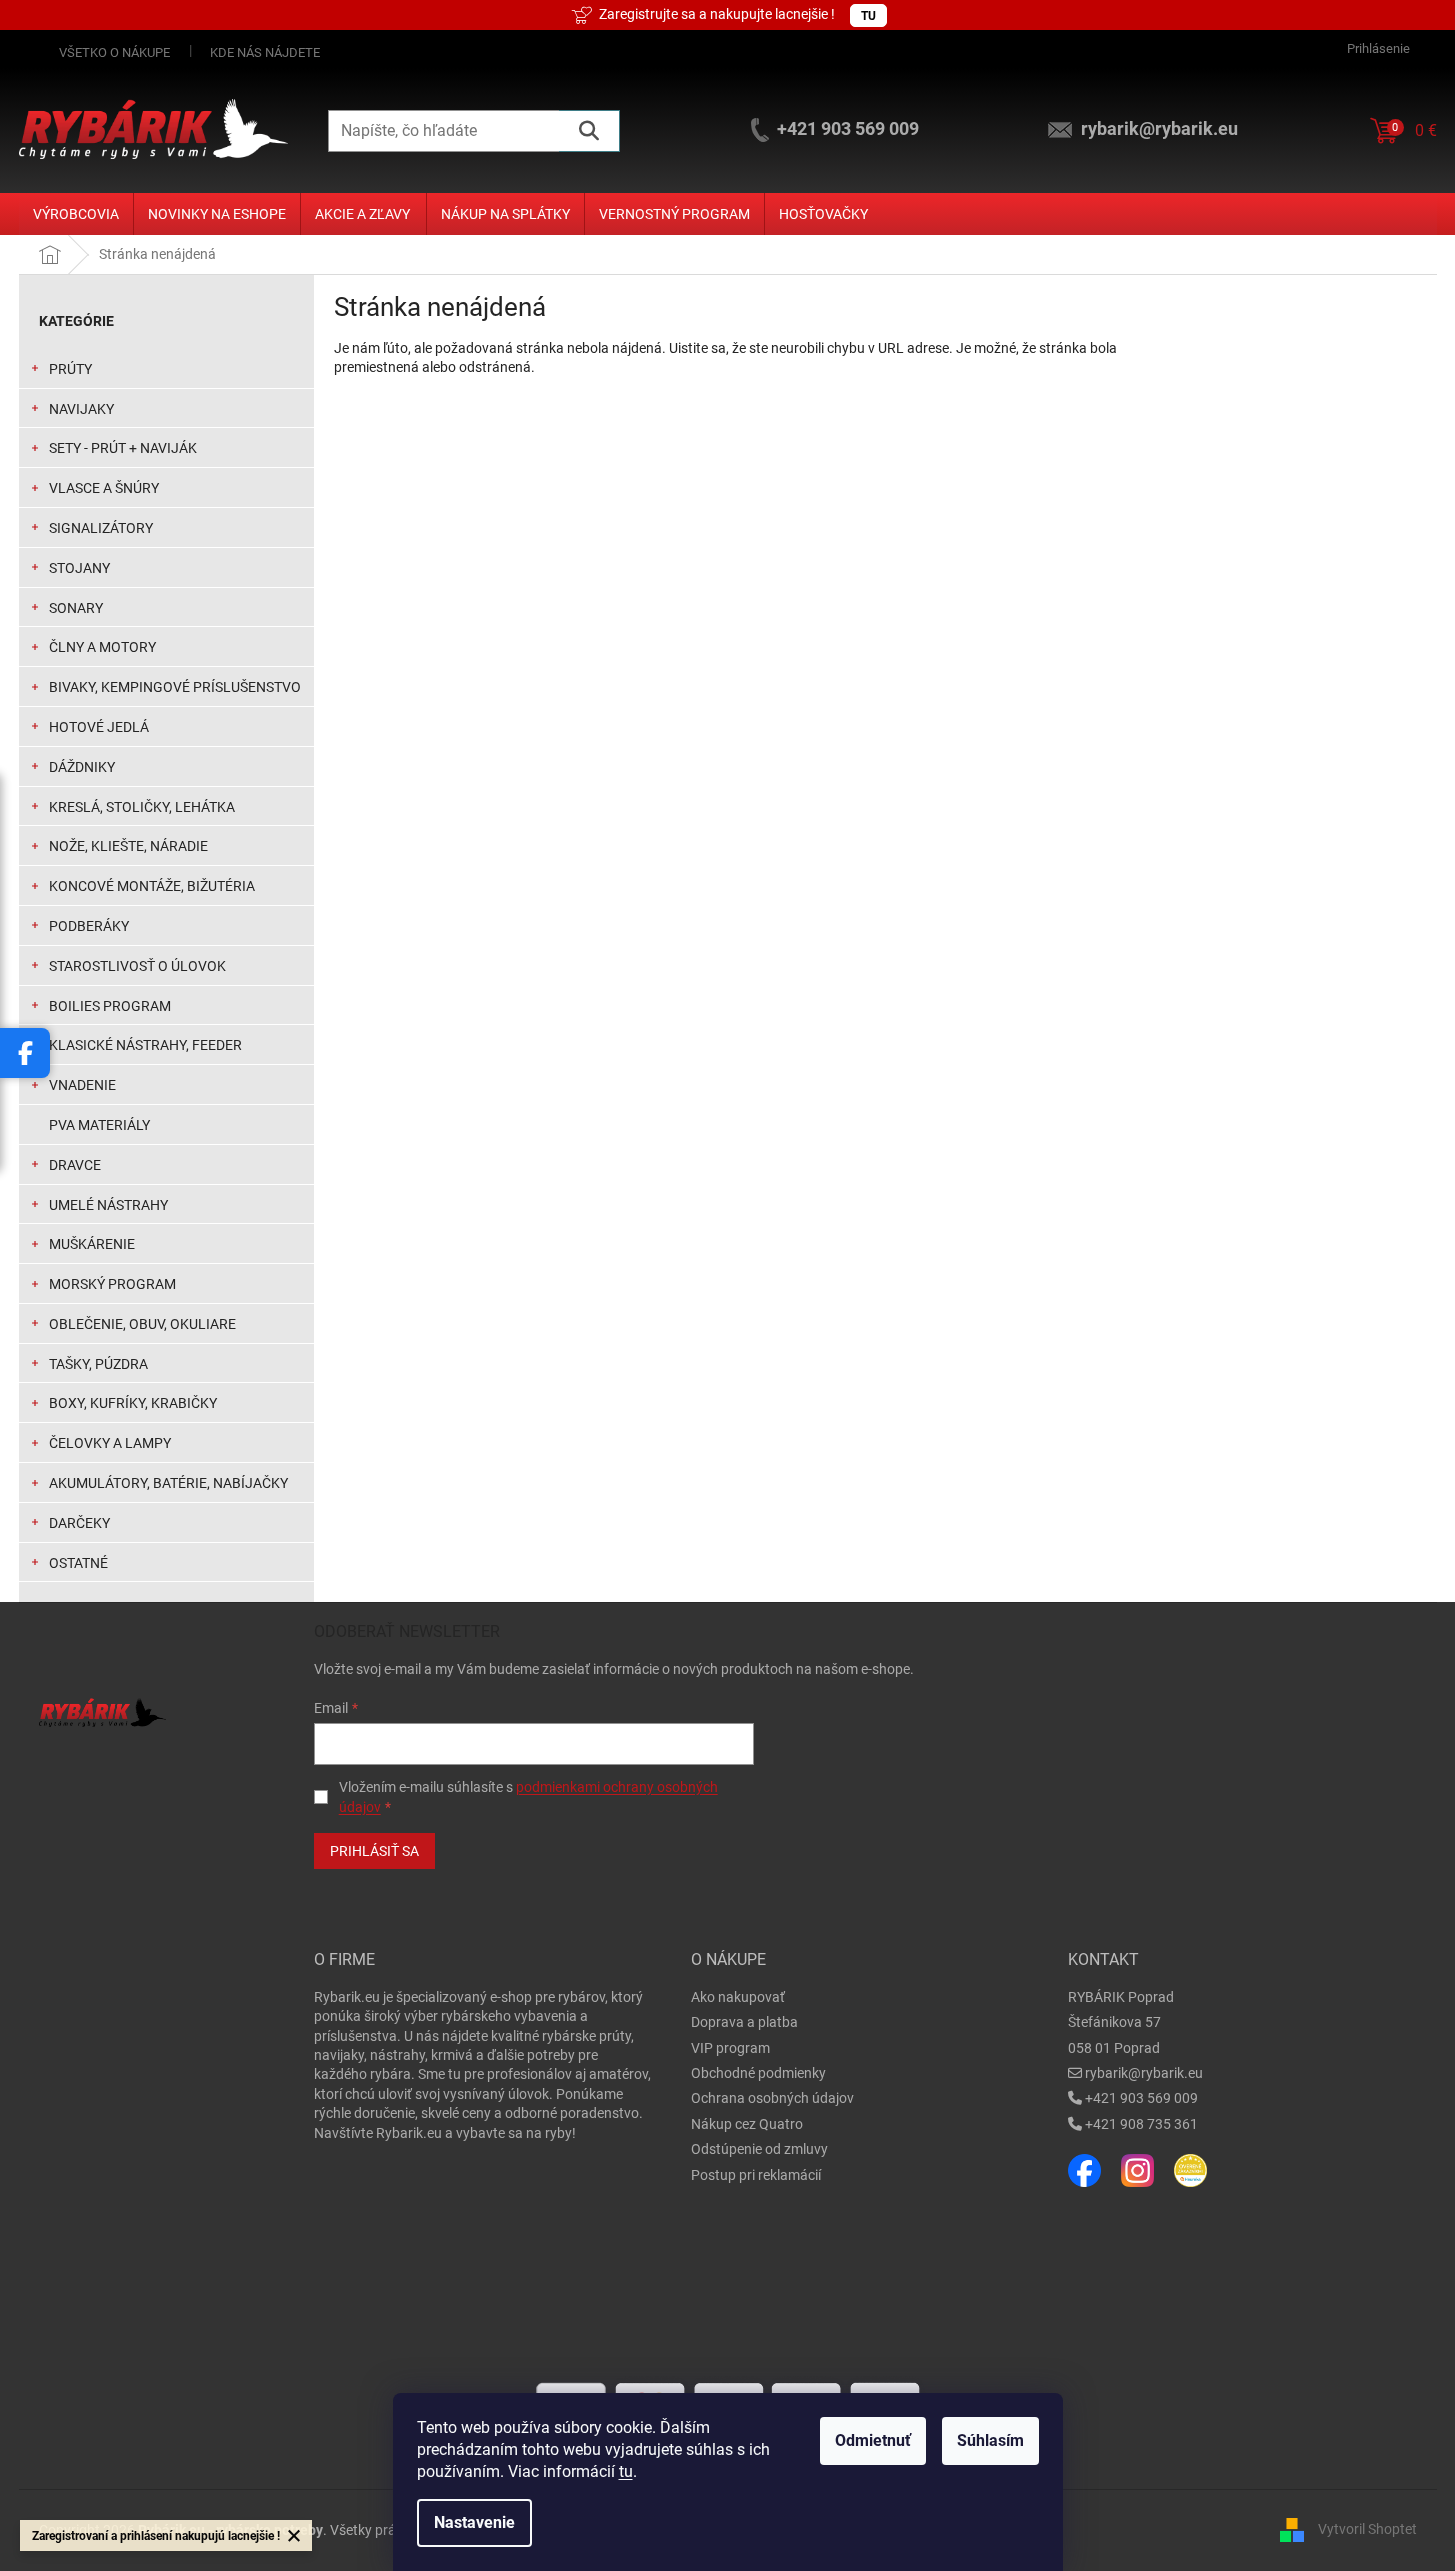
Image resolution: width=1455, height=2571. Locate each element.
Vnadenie (82, 1085)
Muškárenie (92, 1244)
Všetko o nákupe (114, 52)
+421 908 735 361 (1141, 2124)
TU (868, 16)
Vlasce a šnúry (104, 488)
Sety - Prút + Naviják (123, 448)
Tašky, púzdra (98, 1364)
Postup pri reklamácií (756, 2175)
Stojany (79, 568)
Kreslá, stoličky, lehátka (142, 807)
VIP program (730, 2048)
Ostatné (78, 1563)
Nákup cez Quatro (747, 2124)
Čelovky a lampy (110, 1443)
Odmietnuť (873, 2440)
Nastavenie (474, 2522)
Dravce (75, 1165)
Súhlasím (990, 2440)
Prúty (70, 369)
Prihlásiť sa (374, 1851)
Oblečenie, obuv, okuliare (142, 1324)
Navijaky (81, 409)
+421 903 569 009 (1141, 2098)
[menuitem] (76, 214)
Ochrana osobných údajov (772, 2098)
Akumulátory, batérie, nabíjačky (168, 1483)
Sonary (76, 608)
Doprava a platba (744, 2022)
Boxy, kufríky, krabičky (133, 1403)
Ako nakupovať (738, 1997)
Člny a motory (102, 647)
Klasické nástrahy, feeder (145, 1045)
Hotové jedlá (99, 727)
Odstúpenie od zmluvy (759, 2149)
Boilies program (110, 1006)
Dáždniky (82, 767)
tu (626, 2471)
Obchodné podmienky (758, 2073)
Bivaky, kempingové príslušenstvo (175, 687)
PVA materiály (99, 1125)
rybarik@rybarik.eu (1144, 2073)
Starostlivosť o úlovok (137, 966)
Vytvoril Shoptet (1367, 2529)
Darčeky (79, 1523)
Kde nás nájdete (265, 52)
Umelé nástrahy (108, 1205)
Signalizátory (101, 528)
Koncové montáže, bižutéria (152, 886)
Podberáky (89, 926)
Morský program (112, 1284)
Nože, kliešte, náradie (128, 846)
